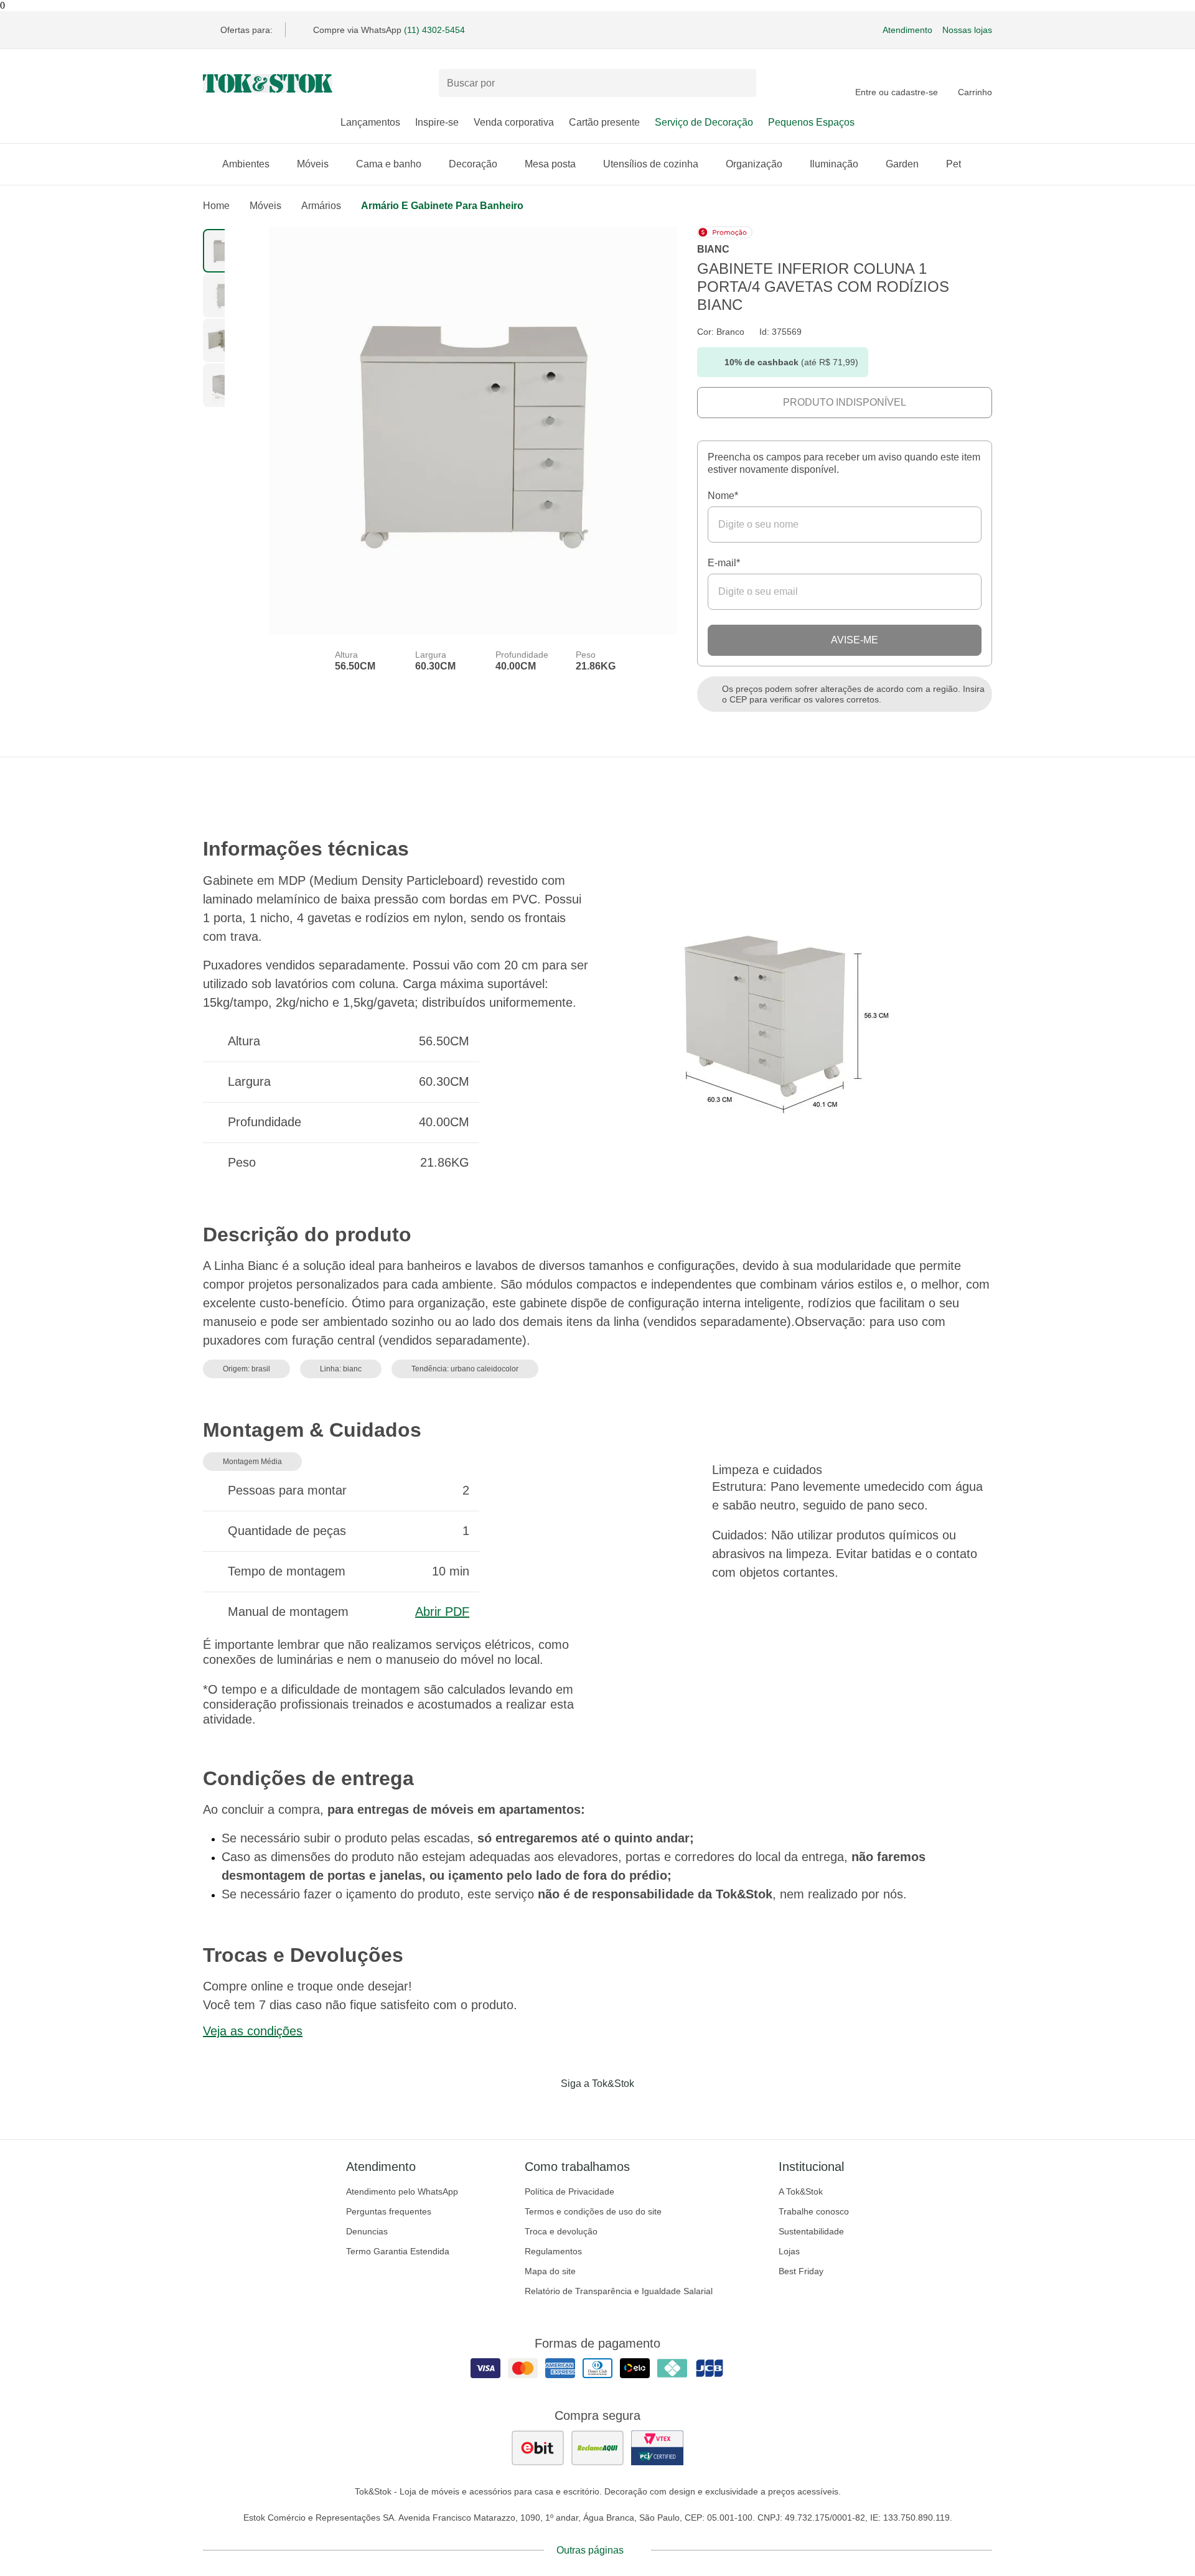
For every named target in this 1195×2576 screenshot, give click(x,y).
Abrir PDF (442, 1612)
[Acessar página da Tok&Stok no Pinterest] (615, 2109)
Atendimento (907, 30)
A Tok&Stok (801, 2191)
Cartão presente (604, 122)
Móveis (313, 164)
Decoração (473, 164)
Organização (754, 164)
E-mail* (724, 563)
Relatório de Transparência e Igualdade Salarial (619, 2291)
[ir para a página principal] (268, 83)
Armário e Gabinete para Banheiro (442, 206)
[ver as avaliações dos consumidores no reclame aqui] (597, 2448)
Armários (321, 206)
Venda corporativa (514, 122)
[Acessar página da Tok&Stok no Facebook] (545, 2109)
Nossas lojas (967, 30)
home (216, 206)
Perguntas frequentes (389, 2211)
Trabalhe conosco (814, 2211)
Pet (954, 164)
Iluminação (834, 164)
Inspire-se (437, 122)
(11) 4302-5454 (434, 30)
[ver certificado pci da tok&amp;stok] (657, 2448)
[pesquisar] (741, 83)
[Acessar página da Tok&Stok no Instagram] (580, 2109)
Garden (902, 164)
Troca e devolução (561, 2231)
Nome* (723, 496)
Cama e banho (389, 164)
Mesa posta (550, 164)
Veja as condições (253, 2031)
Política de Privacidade (569, 2191)
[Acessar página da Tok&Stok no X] (650, 2109)
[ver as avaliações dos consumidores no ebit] (538, 2448)
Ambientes (246, 164)
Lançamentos (370, 122)
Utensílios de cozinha (651, 164)
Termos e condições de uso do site (593, 2211)
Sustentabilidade (811, 2231)
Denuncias (367, 2231)
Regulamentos (553, 2251)
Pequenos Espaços (811, 122)
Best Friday (801, 2271)
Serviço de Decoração (704, 122)
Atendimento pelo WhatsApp (402, 2191)
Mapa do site (550, 2271)
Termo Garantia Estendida (398, 2251)
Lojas (789, 2251)
